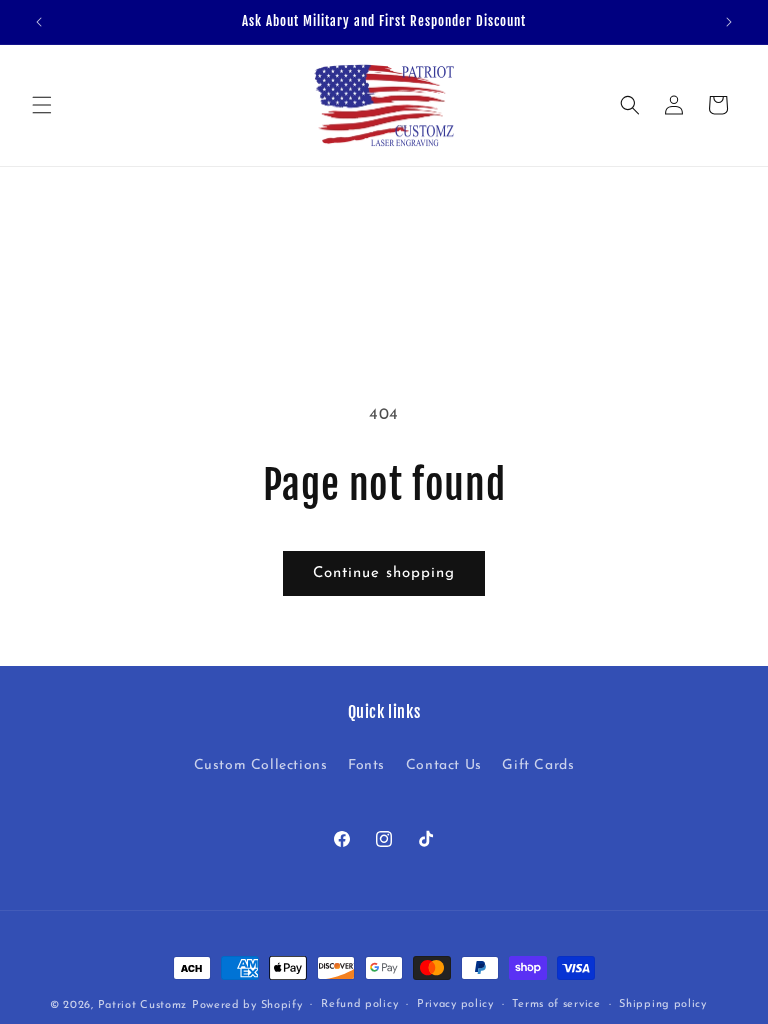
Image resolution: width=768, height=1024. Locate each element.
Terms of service (556, 1004)
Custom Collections (261, 765)
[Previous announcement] (39, 22)
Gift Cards (538, 765)
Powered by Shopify (247, 1005)
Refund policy (359, 1004)
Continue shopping (384, 573)
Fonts (366, 765)
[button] (42, 105)
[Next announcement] (729, 22)
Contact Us (444, 765)
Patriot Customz (143, 1005)
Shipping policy (663, 1004)
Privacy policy (455, 1004)
